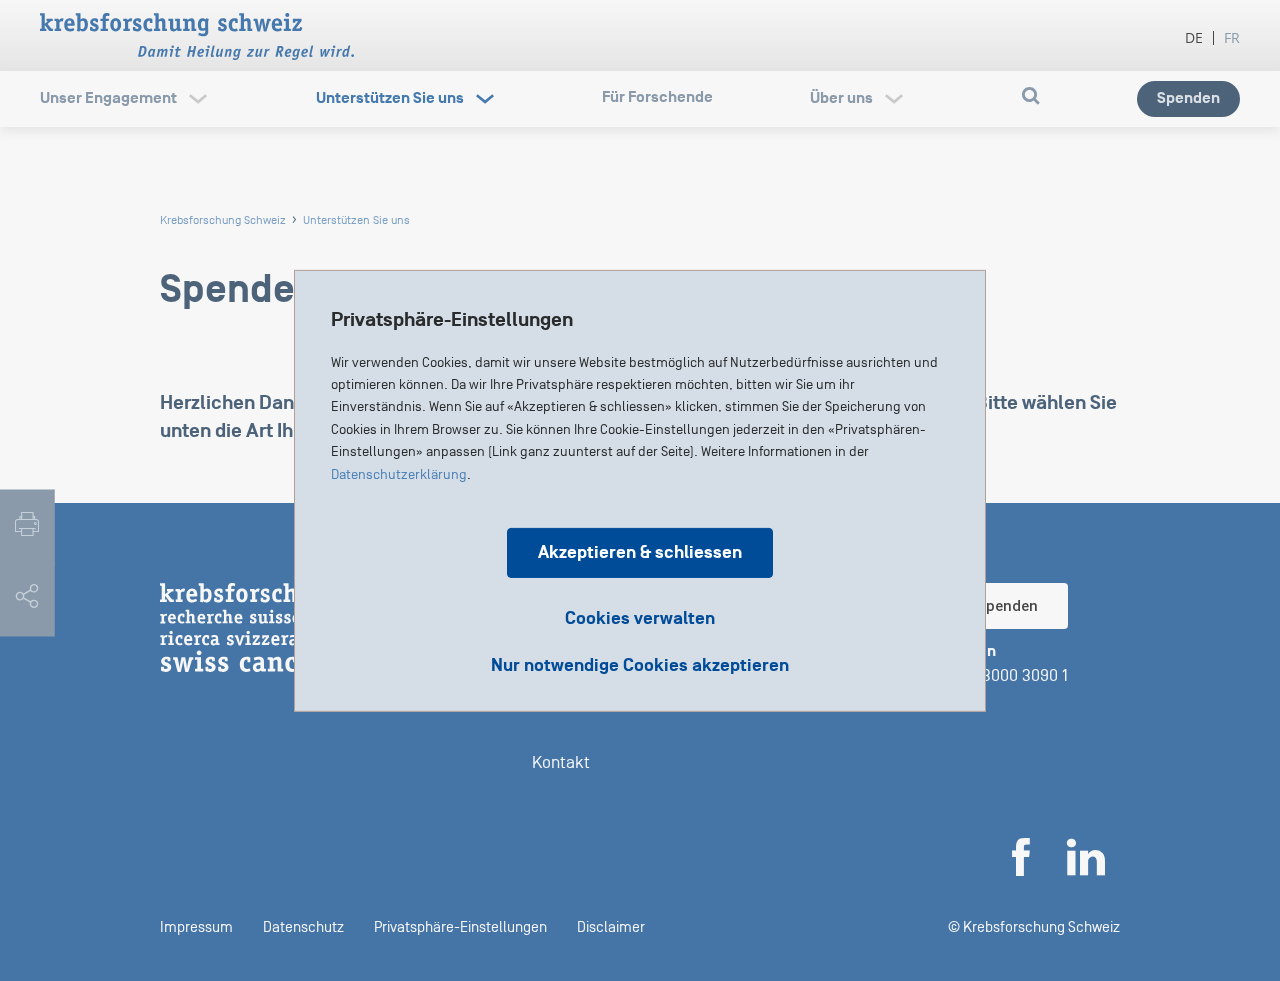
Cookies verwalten (640, 617)
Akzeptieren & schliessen (640, 551)
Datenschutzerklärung (399, 474)
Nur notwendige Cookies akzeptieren (640, 665)
